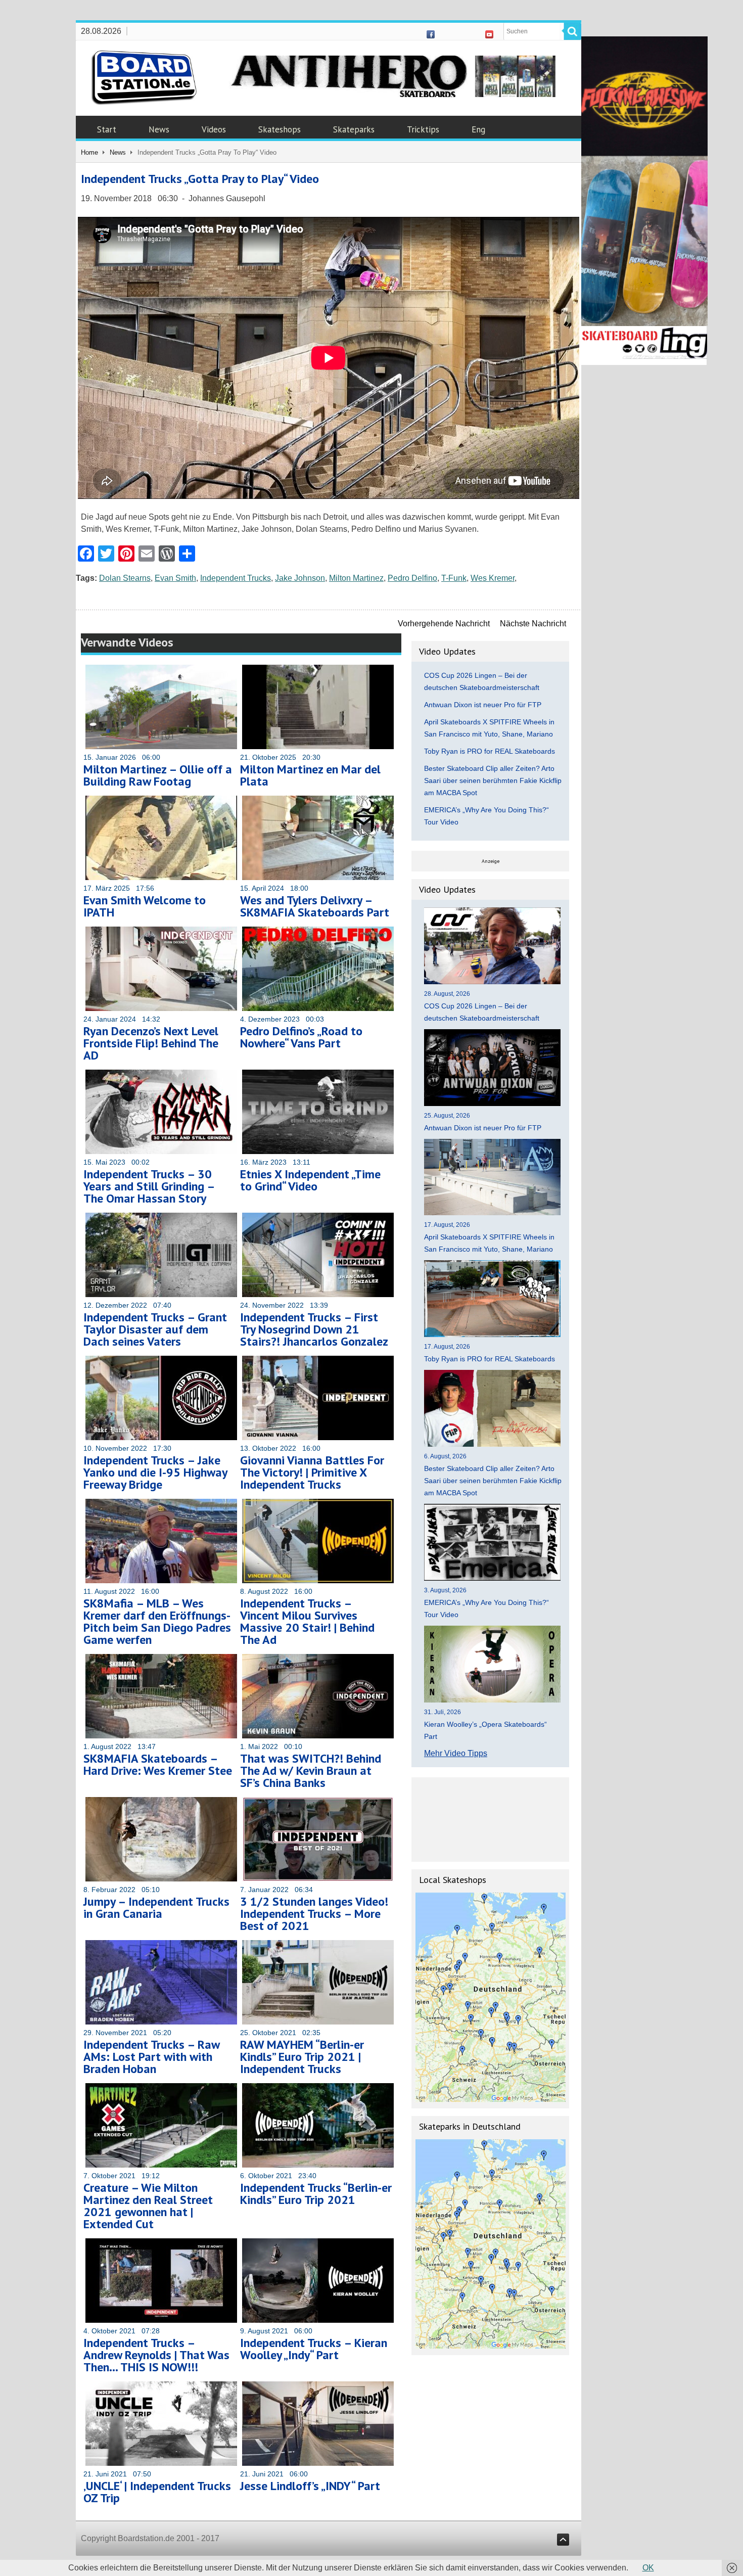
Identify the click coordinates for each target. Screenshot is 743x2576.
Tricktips (423, 129)
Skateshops (280, 129)
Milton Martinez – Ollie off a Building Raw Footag (158, 775)
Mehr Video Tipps (456, 1753)
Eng (478, 129)
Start (107, 129)
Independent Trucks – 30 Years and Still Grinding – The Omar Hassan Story (149, 1186)
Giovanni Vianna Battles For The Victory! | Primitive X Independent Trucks (312, 1472)
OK (648, 2568)
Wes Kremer (493, 578)
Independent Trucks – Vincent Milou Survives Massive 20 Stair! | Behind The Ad (307, 1621)
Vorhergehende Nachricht (444, 624)
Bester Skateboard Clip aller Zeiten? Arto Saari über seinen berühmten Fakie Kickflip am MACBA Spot (493, 780)
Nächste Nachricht (533, 624)
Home (89, 152)
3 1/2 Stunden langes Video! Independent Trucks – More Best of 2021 (314, 1914)
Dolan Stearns (125, 578)
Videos (214, 129)
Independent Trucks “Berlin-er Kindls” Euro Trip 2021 (316, 2194)
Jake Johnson (300, 578)
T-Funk (454, 578)
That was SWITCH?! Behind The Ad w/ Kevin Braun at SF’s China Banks (311, 1770)
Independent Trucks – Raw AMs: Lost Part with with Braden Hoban (151, 2057)
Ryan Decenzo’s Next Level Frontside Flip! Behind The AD (151, 1043)
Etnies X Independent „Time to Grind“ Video (310, 1180)
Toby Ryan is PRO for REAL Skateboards (490, 751)
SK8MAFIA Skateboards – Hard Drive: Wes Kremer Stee (158, 1764)
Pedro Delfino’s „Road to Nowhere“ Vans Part (301, 1037)
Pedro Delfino (412, 578)
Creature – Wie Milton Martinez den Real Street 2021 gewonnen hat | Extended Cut (148, 2206)
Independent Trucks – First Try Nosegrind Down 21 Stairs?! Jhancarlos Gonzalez (314, 1329)
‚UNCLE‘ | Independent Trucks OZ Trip (157, 2492)
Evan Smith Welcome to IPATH (145, 906)
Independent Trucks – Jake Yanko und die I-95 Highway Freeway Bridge (155, 1472)
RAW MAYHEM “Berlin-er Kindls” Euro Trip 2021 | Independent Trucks (302, 2057)
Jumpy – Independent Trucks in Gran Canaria (156, 1907)
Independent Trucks (236, 578)
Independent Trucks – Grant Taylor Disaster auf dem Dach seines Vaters (155, 1329)
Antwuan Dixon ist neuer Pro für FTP (483, 705)
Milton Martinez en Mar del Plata (310, 775)
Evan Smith (175, 578)
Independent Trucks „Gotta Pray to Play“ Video (200, 179)
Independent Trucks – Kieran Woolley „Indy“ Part (314, 2349)
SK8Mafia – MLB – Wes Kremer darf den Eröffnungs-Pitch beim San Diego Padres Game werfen (157, 1621)
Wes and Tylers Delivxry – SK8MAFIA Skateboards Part (315, 906)
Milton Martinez (356, 578)
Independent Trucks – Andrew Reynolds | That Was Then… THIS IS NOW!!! (156, 2355)
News (159, 129)
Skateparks (354, 129)
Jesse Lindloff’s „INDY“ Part (310, 2486)
